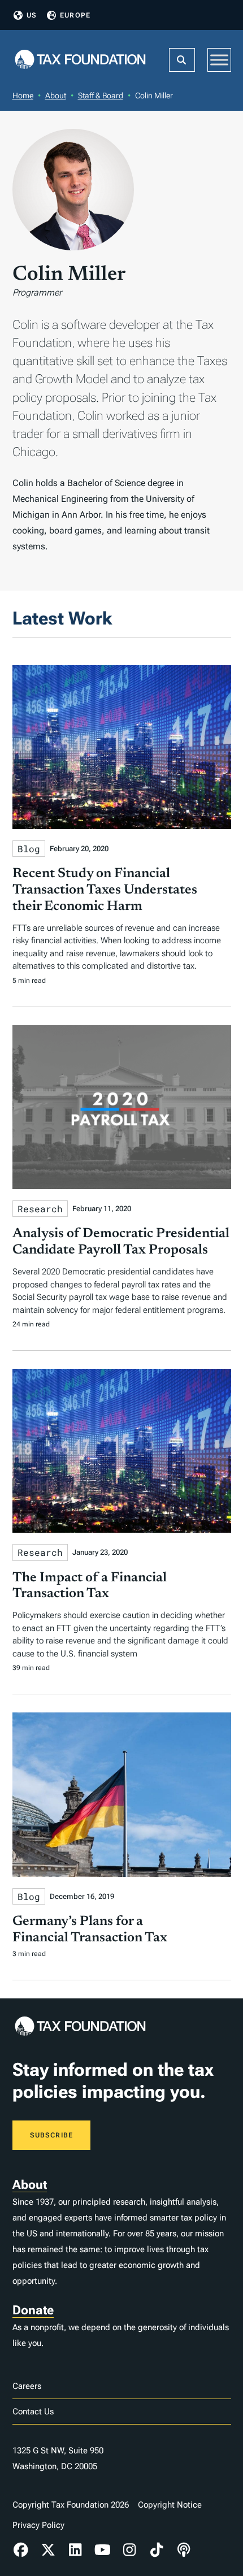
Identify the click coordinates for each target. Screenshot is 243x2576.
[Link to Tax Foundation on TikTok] (157, 2550)
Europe (75, 15)
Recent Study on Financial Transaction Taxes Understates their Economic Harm (105, 890)
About (56, 96)
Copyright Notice (170, 2505)
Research (40, 1209)
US (32, 15)
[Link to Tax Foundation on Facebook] (21, 2550)
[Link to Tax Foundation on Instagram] (129, 2550)
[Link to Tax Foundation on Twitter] (48, 2550)
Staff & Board (101, 96)
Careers (27, 2386)
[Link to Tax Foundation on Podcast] (184, 2550)
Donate (33, 2310)
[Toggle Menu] (219, 60)
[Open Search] (182, 60)
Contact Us (33, 2412)
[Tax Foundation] (80, 60)
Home (23, 96)
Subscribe (52, 2135)
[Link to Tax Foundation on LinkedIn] (75, 2550)
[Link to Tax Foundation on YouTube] (102, 2550)
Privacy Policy (38, 2525)
